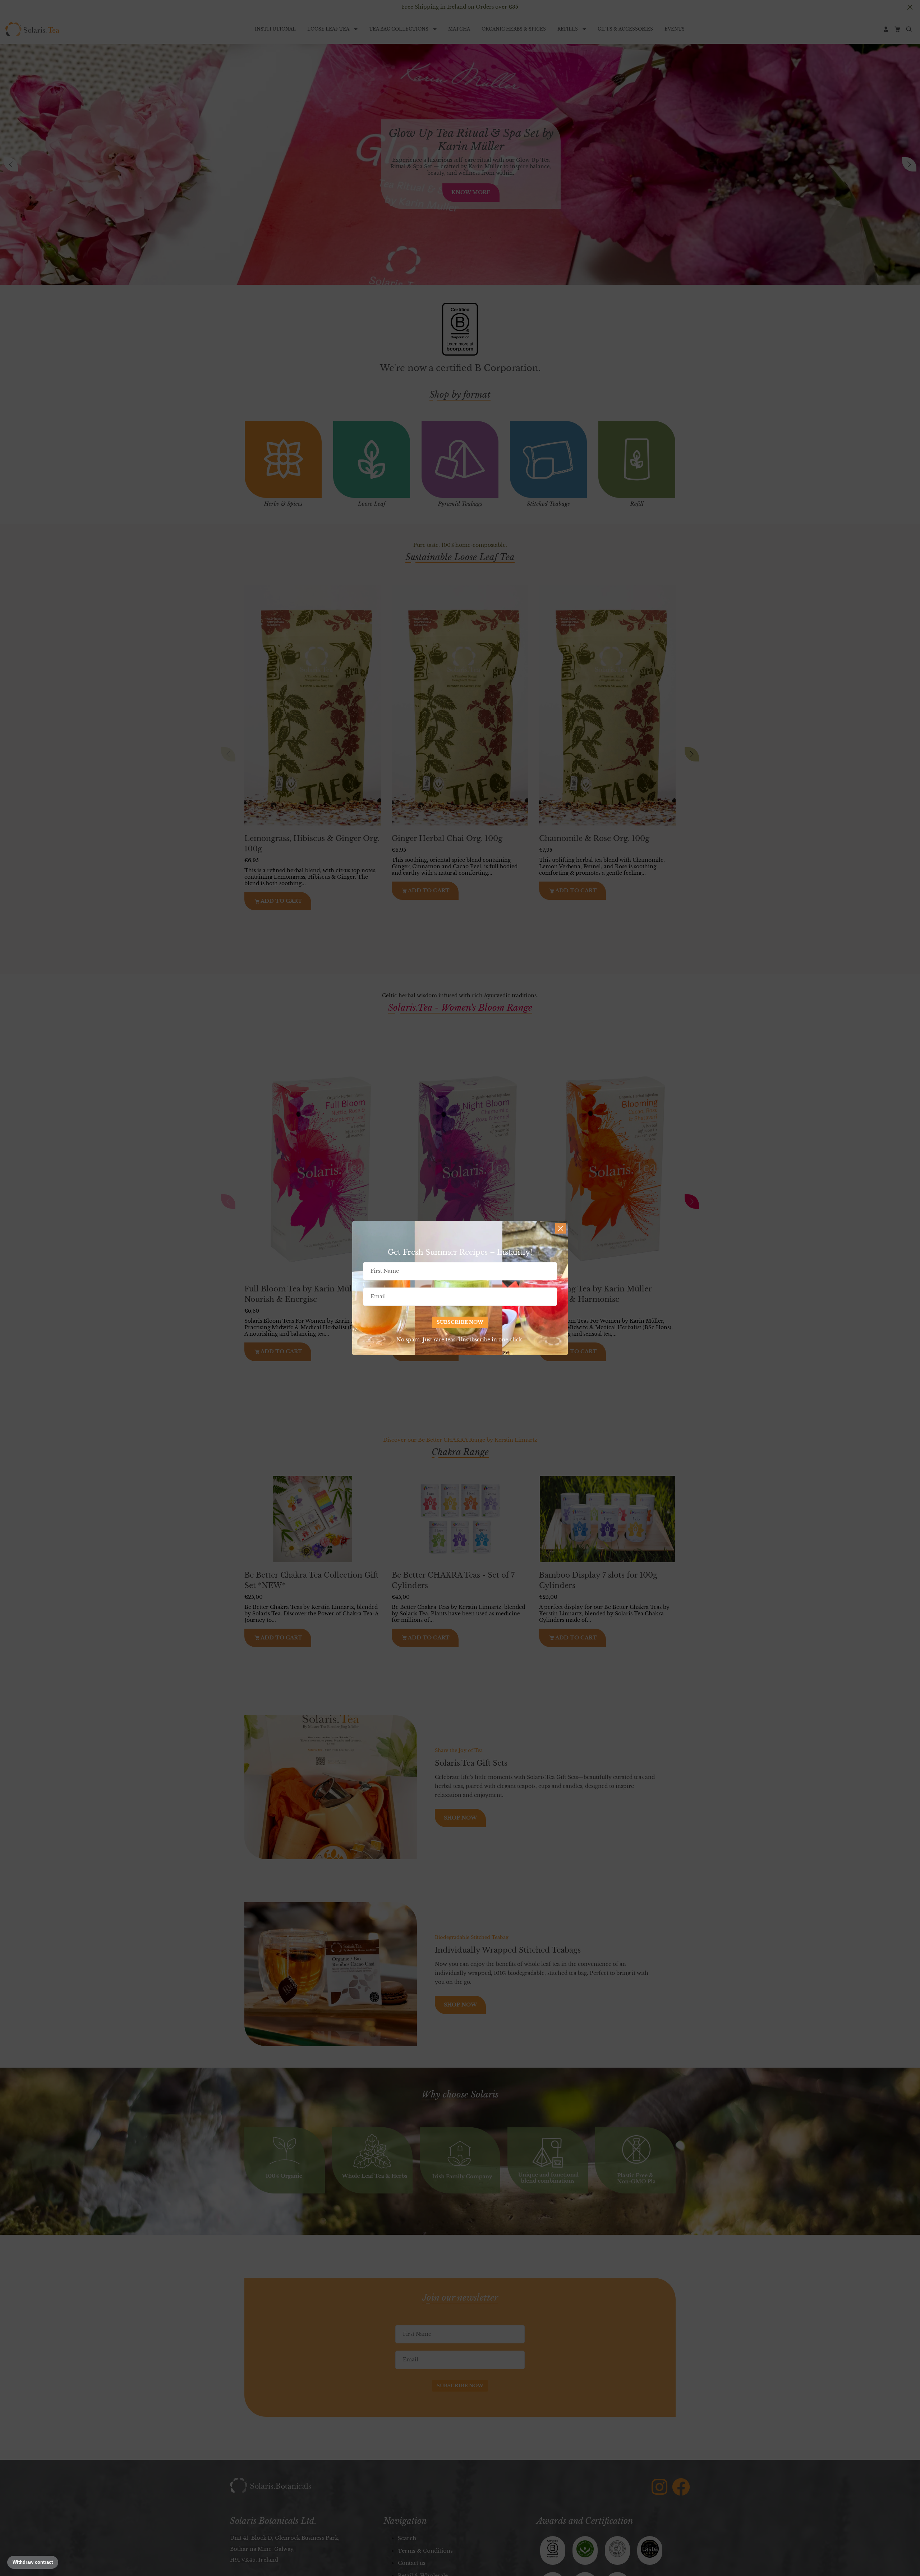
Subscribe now (460, 1322)
